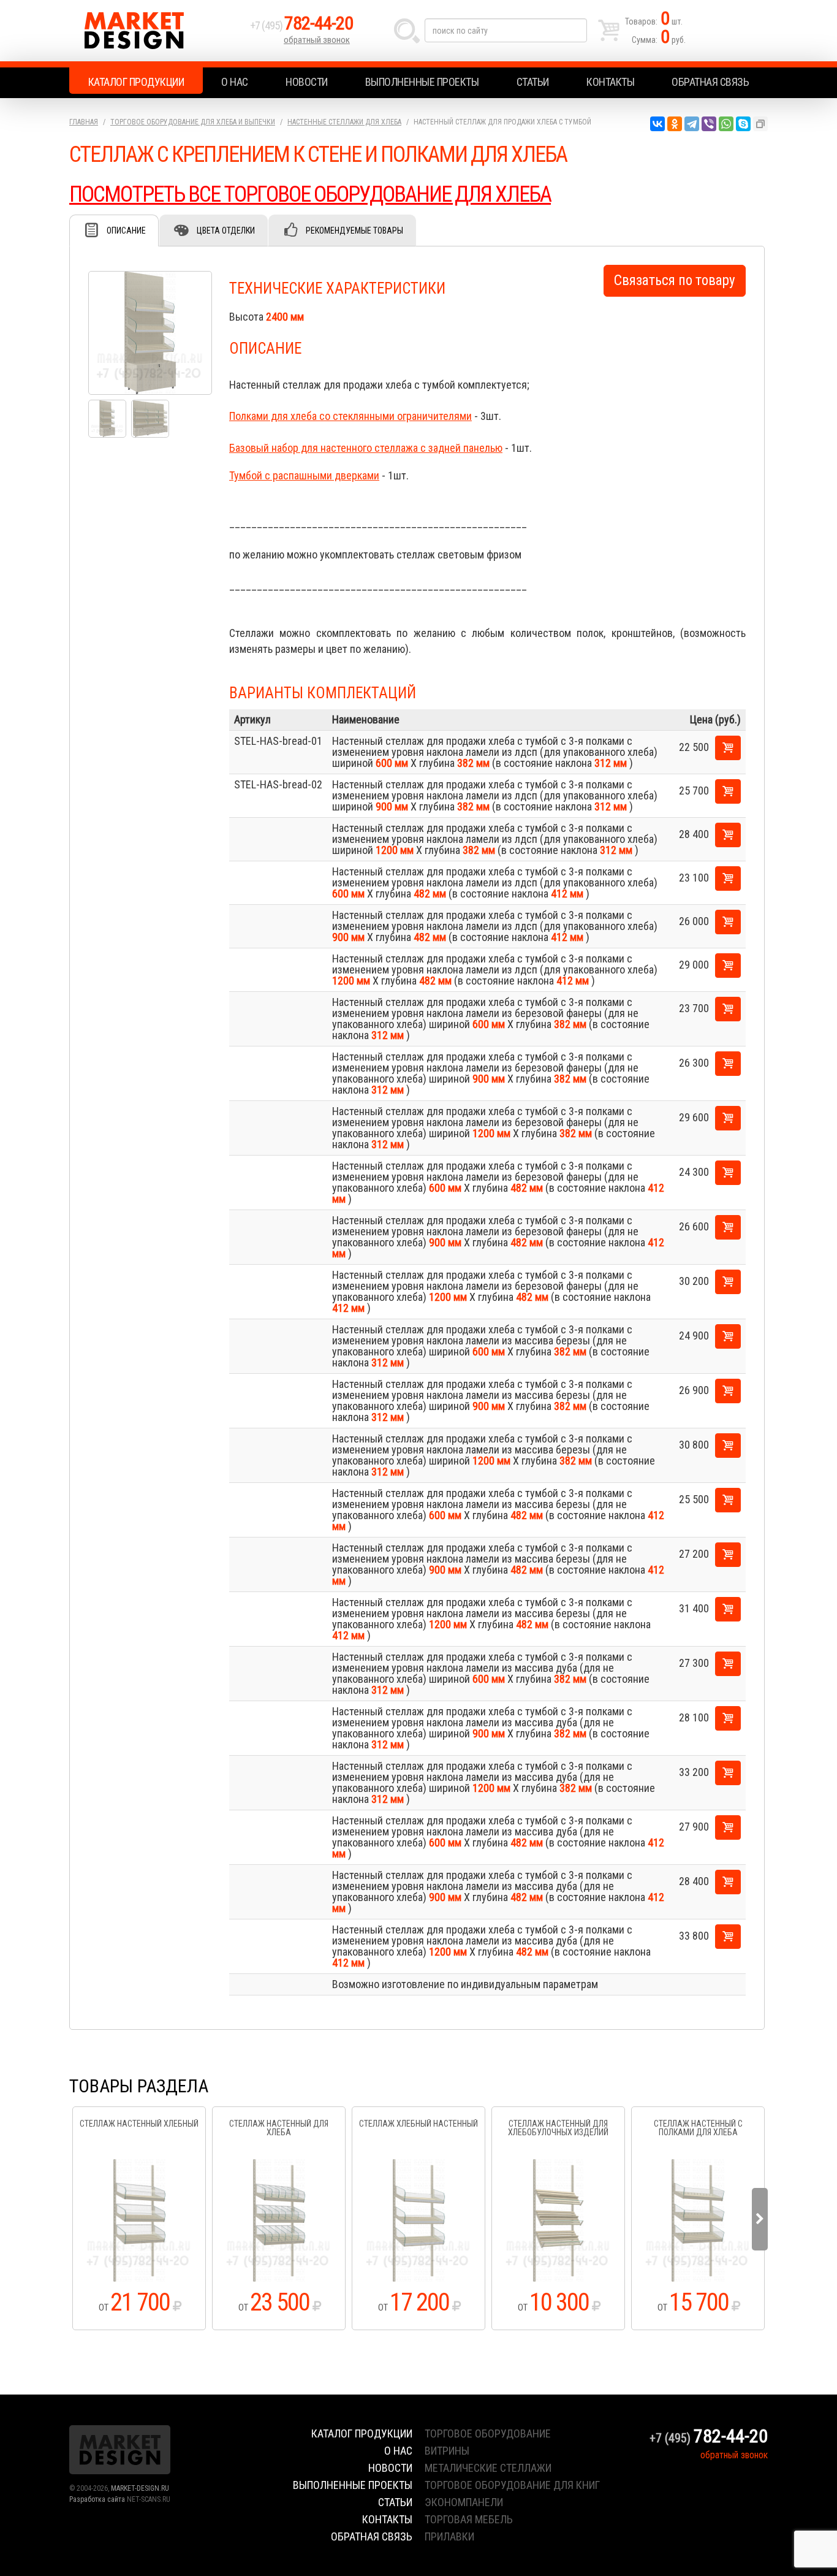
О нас (235, 82)
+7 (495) (301, 25)
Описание (126, 231)
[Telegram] (692, 124)
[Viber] (709, 124)
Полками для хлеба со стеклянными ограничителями (350, 416)
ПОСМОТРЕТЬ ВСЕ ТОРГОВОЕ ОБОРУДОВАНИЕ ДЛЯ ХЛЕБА (310, 194)
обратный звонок (317, 40)
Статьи (533, 82)
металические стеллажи (488, 2468)
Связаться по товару (675, 280)
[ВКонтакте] (657, 124)
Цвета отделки (226, 231)
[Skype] (743, 124)
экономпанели (464, 2502)
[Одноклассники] (675, 124)
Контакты (610, 82)
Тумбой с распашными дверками (304, 475)
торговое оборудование (488, 2433)
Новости (307, 82)
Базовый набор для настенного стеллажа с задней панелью (366, 448)
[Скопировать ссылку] (760, 124)
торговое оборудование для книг (512, 2485)
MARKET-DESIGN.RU (140, 2488)
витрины (447, 2451)
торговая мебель (469, 2519)
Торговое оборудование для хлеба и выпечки (193, 122)
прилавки (449, 2536)
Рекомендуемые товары (354, 231)
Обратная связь (710, 82)
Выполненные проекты (422, 82)
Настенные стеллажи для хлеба (344, 122)
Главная (84, 122)
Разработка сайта (97, 2499)
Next (760, 2219)
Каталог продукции (136, 82)
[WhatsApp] (726, 124)
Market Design (157, 31)
